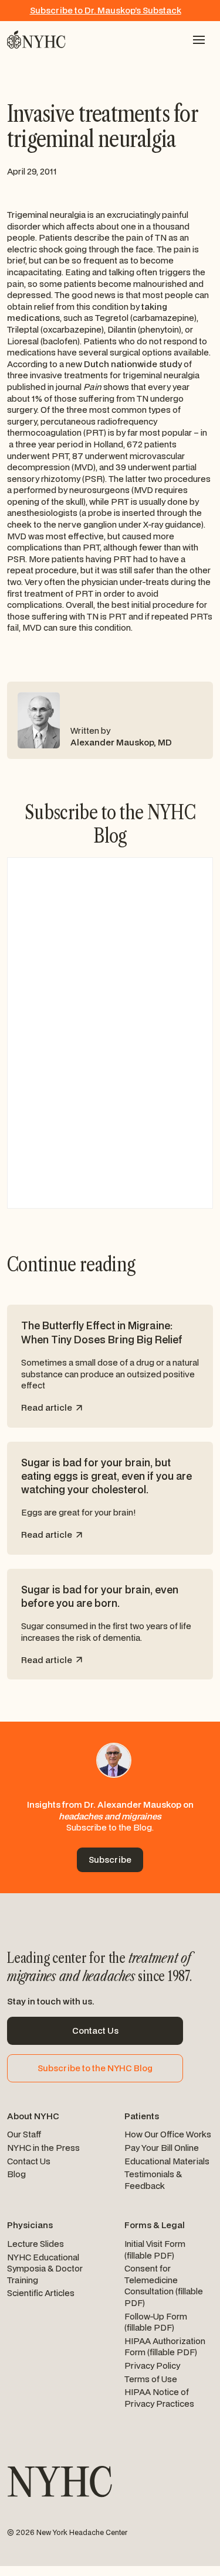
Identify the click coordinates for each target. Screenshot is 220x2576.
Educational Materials (167, 2161)
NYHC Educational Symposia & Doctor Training (45, 2269)
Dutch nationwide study (133, 364)
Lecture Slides (35, 2244)
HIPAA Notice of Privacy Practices (159, 2398)
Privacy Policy (152, 2365)
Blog (16, 2174)
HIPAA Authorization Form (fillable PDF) (165, 2347)
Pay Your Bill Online (162, 2148)
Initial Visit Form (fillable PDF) (155, 2250)
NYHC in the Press (43, 2148)
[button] (199, 40)
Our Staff (24, 2134)
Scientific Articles (41, 2293)
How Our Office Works (168, 2134)
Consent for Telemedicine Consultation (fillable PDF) (164, 2286)
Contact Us (29, 2161)
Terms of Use (151, 2379)
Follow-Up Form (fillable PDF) (156, 2322)
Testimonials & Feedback (153, 2180)
